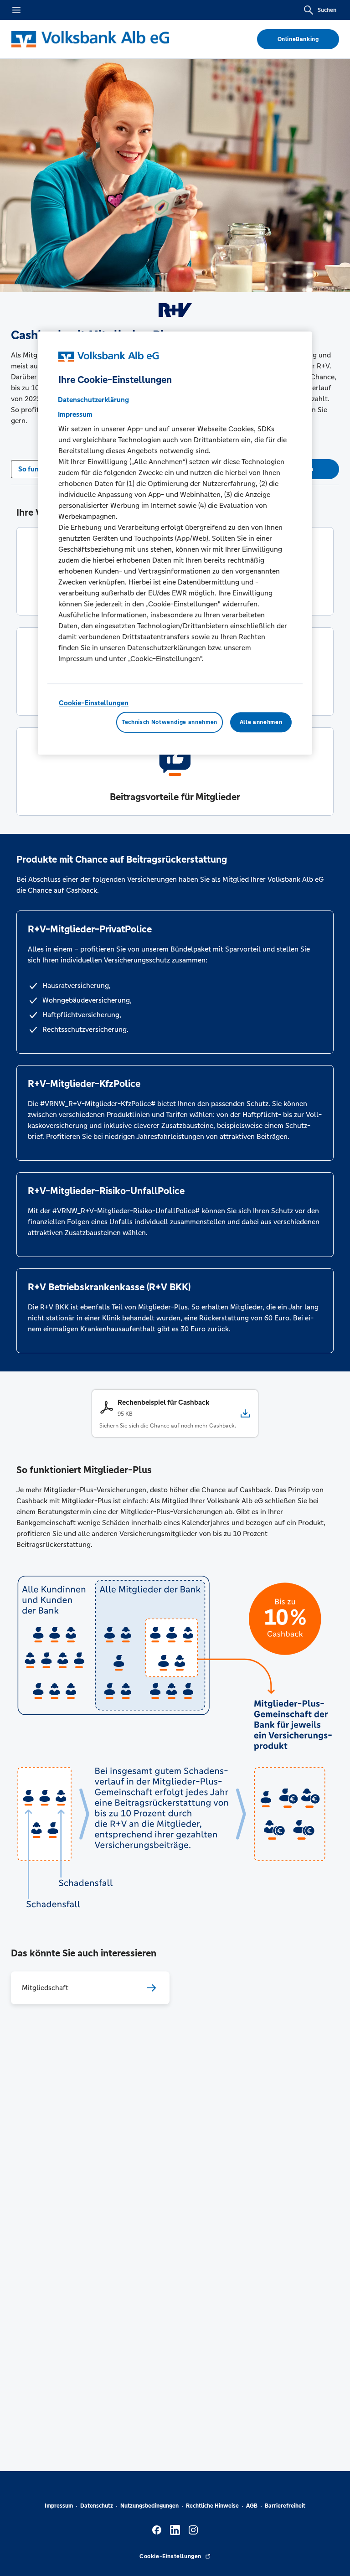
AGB (252, 2506)
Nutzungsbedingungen (149, 2506)
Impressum (59, 2506)
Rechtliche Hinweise (212, 2506)
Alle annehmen (261, 722)
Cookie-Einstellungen (94, 703)
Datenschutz (97, 2506)
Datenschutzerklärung (93, 400)
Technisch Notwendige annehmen (170, 722)
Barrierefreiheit (285, 2506)
